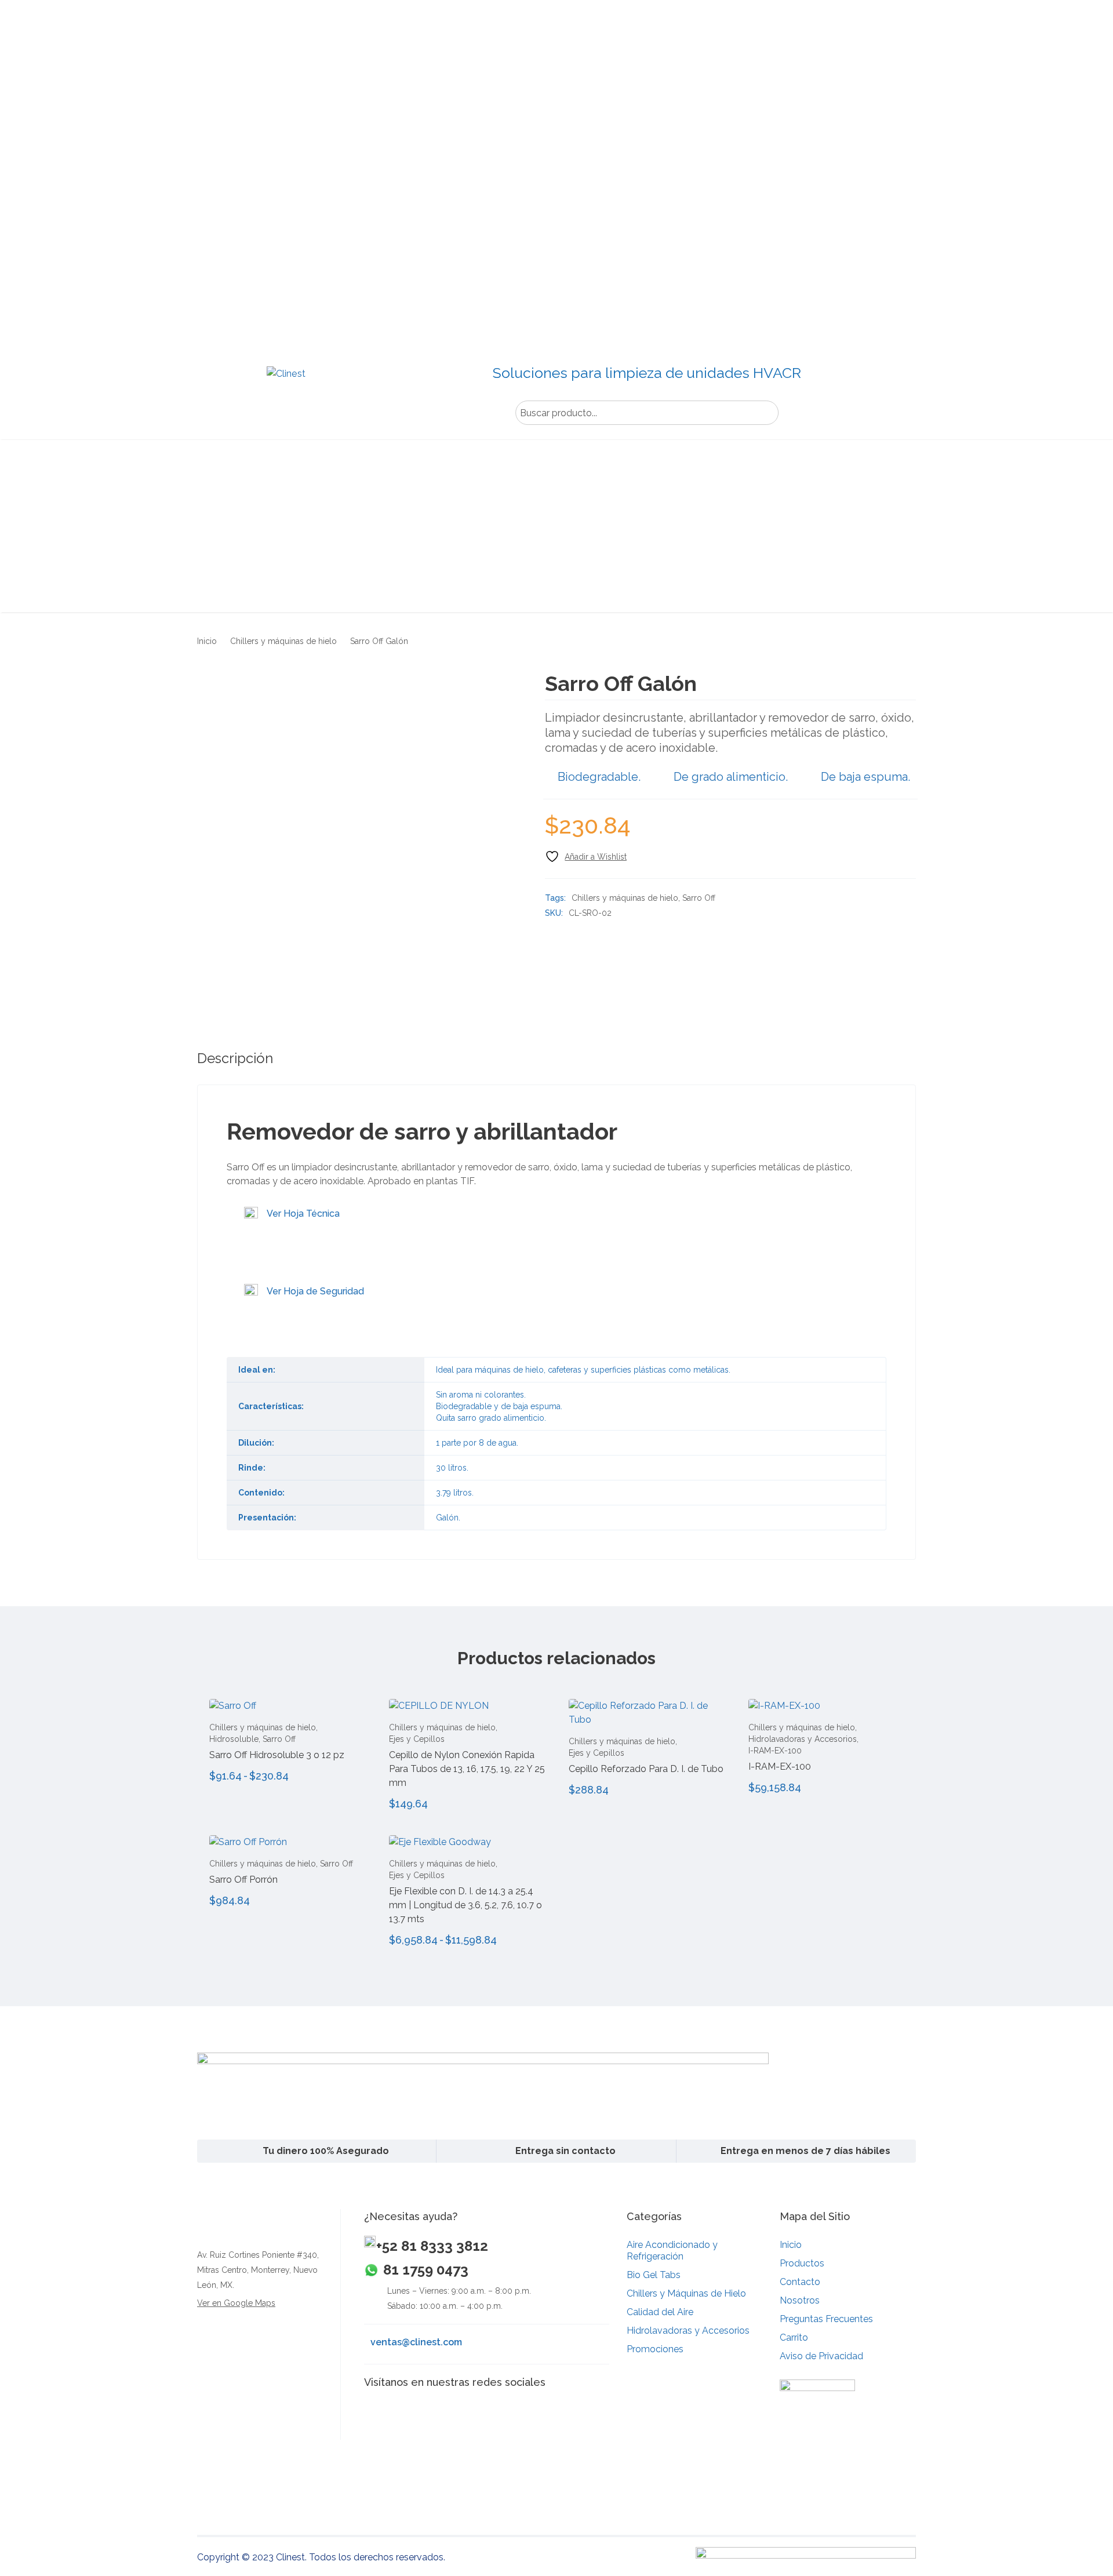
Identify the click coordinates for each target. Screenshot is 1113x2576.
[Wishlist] (586, 856)
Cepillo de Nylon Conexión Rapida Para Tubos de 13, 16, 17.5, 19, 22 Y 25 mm (467, 1769)
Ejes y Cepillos (417, 1739)
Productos (802, 2263)
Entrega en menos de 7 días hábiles (805, 2151)
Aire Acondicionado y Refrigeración (672, 2251)
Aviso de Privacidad (821, 2356)
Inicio (207, 641)
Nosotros (800, 2300)
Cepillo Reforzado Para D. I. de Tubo (646, 1769)
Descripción (235, 1058)
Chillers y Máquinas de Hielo (686, 2293)
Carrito (794, 2337)
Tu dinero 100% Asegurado (326, 2151)
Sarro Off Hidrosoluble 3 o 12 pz (277, 1755)
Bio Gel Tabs (654, 2275)
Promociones (655, 2349)
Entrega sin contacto (565, 2151)
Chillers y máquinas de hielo (283, 641)
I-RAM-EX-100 (775, 1751)
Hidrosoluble (234, 1739)
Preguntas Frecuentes (826, 2319)
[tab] (235, 1058)
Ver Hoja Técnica (303, 1214)
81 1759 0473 (426, 2270)
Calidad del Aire (660, 2312)
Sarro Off (699, 898)
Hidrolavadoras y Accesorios (803, 1739)
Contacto (800, 2282)
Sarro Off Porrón (243, 1880)
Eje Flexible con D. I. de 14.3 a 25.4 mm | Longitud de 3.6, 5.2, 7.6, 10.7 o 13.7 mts (465, 1905)
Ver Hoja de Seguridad (315, 1291)
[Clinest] (285, 390)
